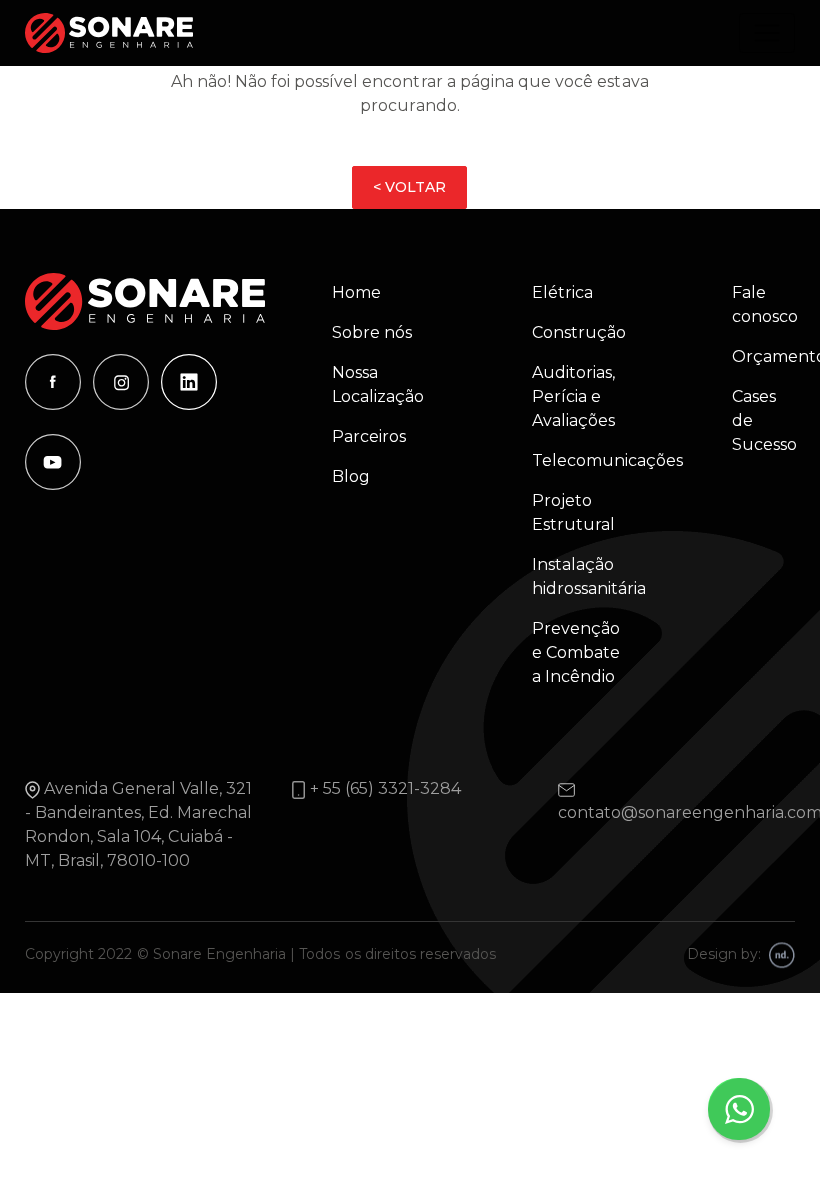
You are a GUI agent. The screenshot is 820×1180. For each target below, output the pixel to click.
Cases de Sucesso (751, 420)
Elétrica (562, 292)
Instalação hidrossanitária (585, 576)
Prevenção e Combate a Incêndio (576, 652)
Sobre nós (372, 332)
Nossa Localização (378, 384)
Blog (351, 476)
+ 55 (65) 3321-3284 (385, 788)
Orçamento (751, 356)
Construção (579, 332)
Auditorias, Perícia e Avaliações (573, 396)
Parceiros (369, 436)
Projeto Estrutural (573, 512)
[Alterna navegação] (767, 33)
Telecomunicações (585, 460)
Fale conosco (751, 304)
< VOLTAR (409, 187)
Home (356, 292)
